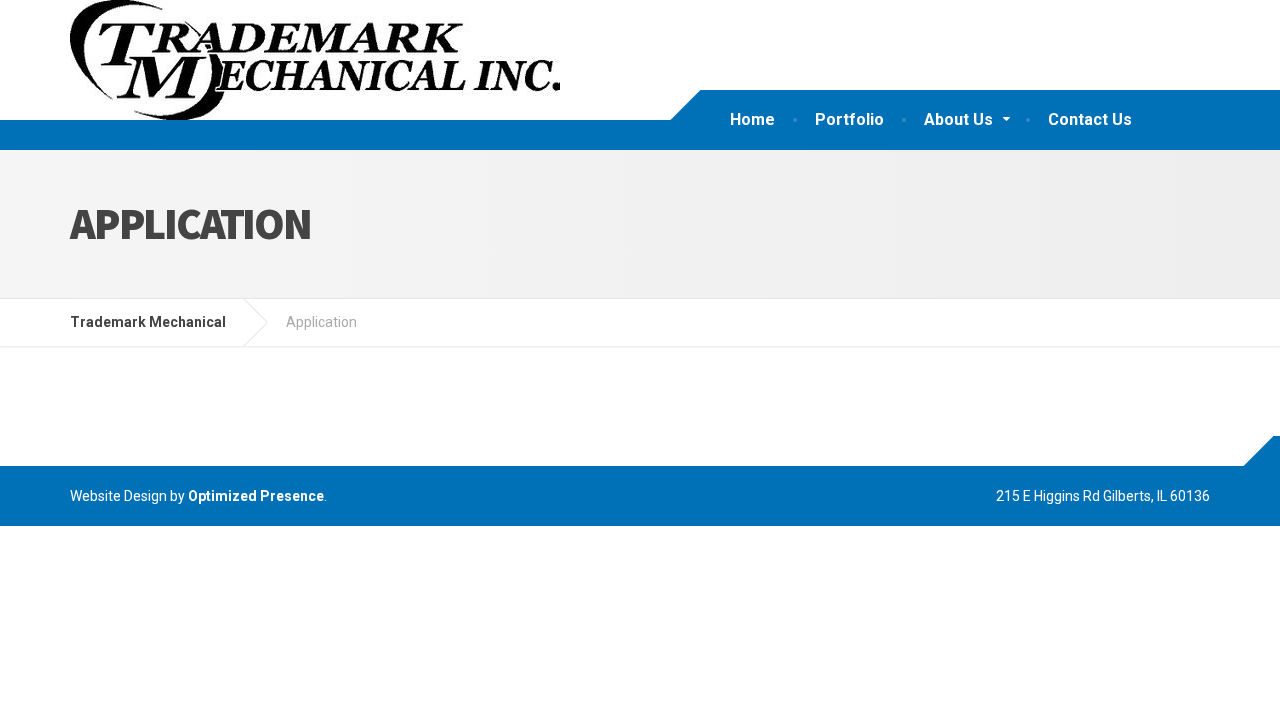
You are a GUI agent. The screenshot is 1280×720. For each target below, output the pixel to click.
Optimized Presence (256, 496)
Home (752, 119)
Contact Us (1090, 119)
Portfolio (849, 119)
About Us (958, 119)
